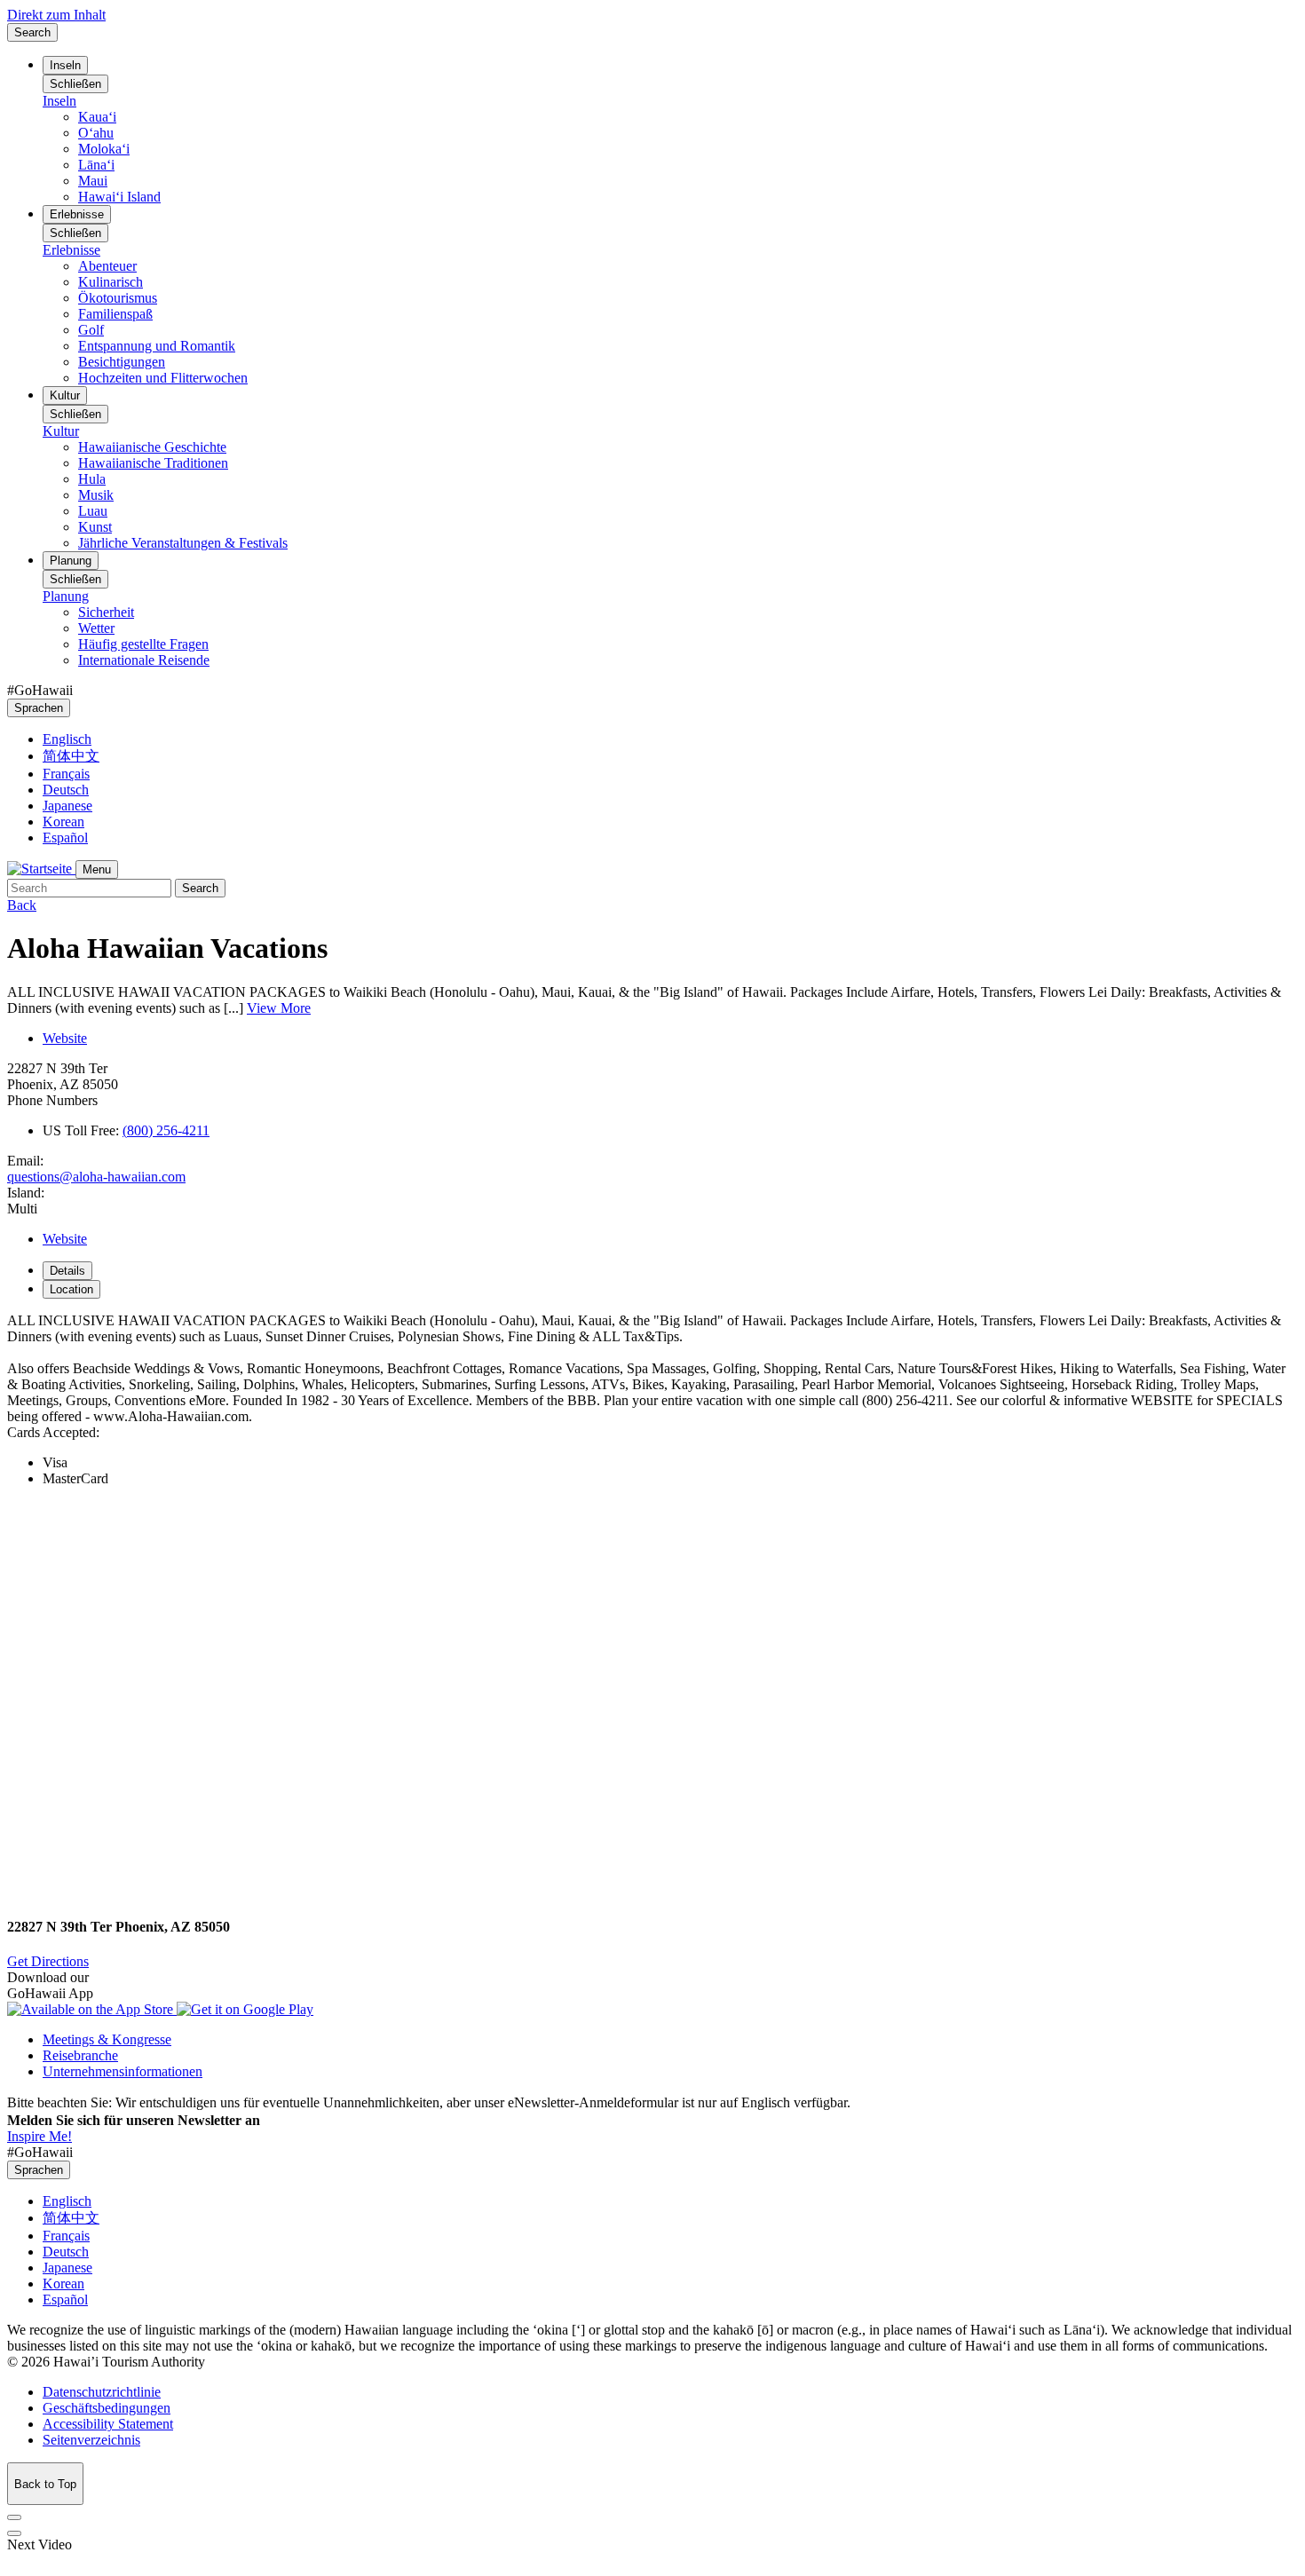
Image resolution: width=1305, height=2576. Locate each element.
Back (22, 905)
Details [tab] (67, 1271)
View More (279, 1008)
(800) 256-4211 (166, 1130)
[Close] (14, 2517)
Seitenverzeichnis (91, 2440)
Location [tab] (71, 1289)
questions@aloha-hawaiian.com (96, 1177)
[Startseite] (41, 869)
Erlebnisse (77, 214)
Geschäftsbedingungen (107, 2408)
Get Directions (48, 1961)
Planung (71, 561)
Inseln (65, 65)
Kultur (65, 395)
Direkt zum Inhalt (56, 15)
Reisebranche (80, 2055)
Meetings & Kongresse (107, 2039)
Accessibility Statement (108, 2424)
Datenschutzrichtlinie (102, 2392)
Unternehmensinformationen (123, 2071)
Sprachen (39, 708)
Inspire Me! (40, 2136)
